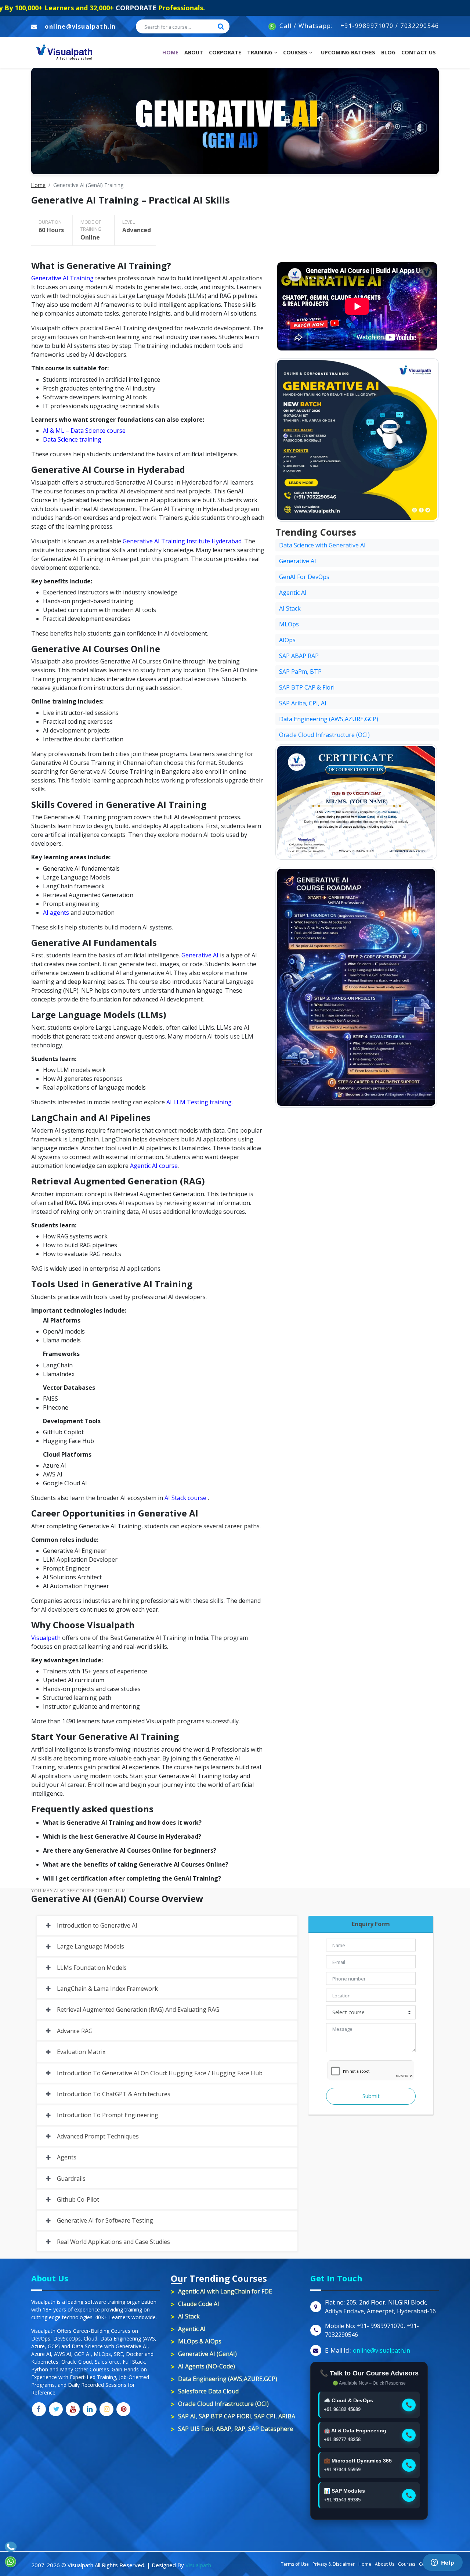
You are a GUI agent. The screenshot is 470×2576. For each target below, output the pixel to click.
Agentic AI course (154, 1166)
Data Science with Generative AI (322, 545)
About (194, 52)
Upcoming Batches (348, 52)
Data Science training (72, 439)
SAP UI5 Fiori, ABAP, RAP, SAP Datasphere (236, 2429)
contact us (419, 52)
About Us (385, 2564)
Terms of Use (295, 2564)
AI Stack (290, 608)
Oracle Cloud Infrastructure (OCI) (324, 735)
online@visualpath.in (80, 26)
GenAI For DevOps (304, 577)
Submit (371, 2096)
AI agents (56, 913)
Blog (388, 52)
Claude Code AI (199, 2304)
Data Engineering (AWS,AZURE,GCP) (329, 719)
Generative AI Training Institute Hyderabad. (183, 541)
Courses (296, 52)
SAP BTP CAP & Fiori (307, 687)
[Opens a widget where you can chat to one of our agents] (442, 2563)
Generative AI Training (62, 278)
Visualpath (46, 1638)
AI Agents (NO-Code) (207, 2366)
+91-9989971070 (367, 26)
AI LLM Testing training (199, 1102)
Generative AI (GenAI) (207, 2354)
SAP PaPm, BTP (300, 672)
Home (172, 52)
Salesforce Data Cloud (208, 2391)
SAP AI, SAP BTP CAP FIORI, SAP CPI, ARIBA (237, 2416)
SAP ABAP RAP (299, 656)
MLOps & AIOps (200, 2341)
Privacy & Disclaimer (334, 2564)
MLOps (289, 624)
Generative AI (200, 955)
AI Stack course (185, 1498)
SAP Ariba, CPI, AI (303, 703)
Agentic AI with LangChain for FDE (225, 2291)
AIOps (287, 640)
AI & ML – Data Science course (84, 431)
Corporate (225, 52)
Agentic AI (293, 593)
